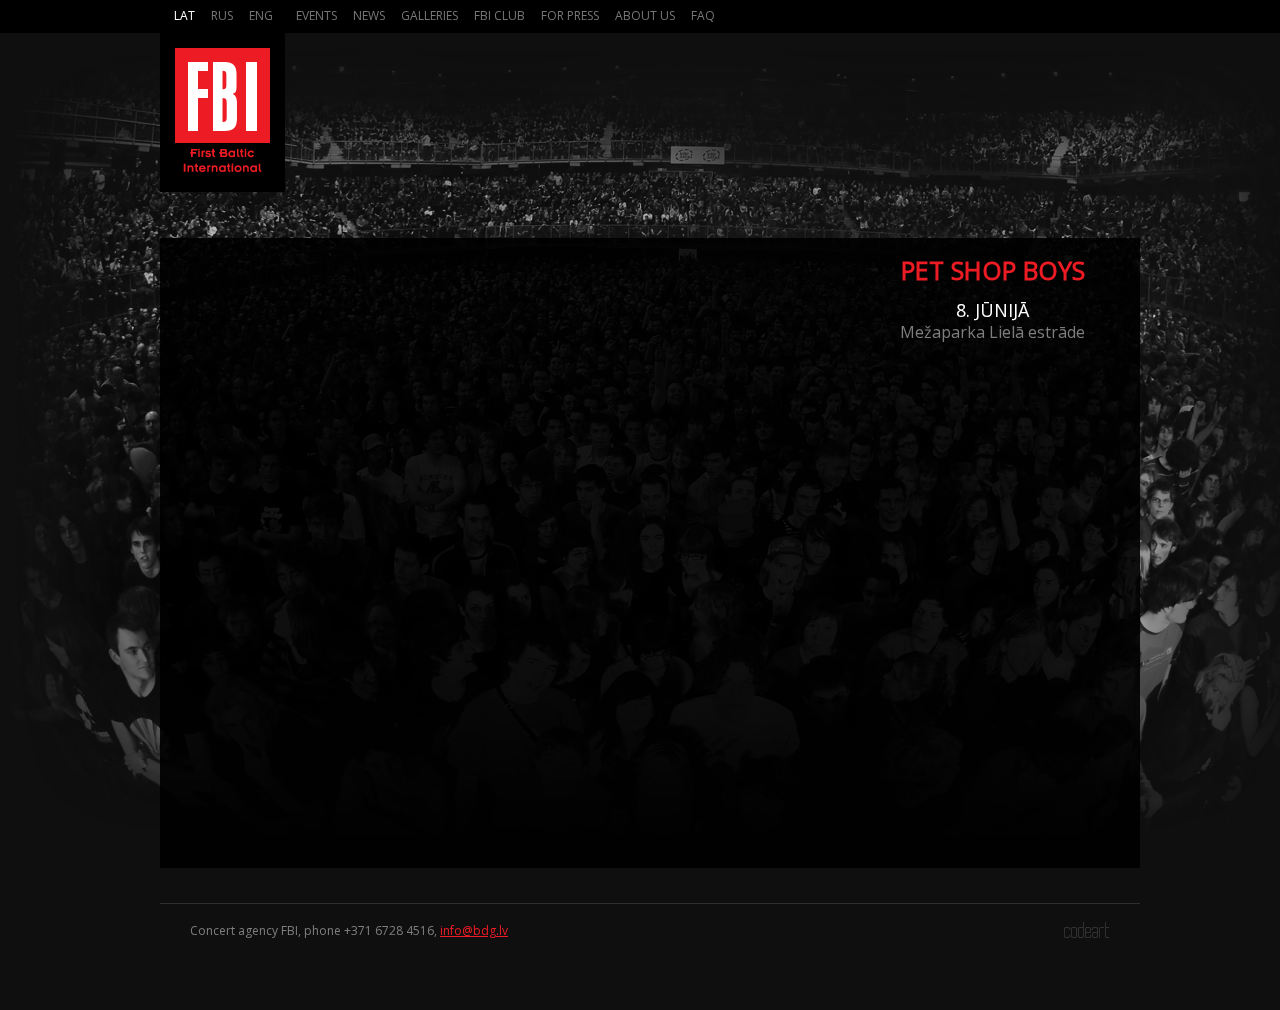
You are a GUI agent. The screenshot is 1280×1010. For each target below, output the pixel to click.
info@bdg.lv (474, 930)
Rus (222, 15)
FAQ (703, 15)
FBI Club (499, 15)
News (369, 15)
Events (316, 15)
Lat (184, 15)
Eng (261, 15)
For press (570, 15)
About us (645, 15)
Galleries (429, 15)
